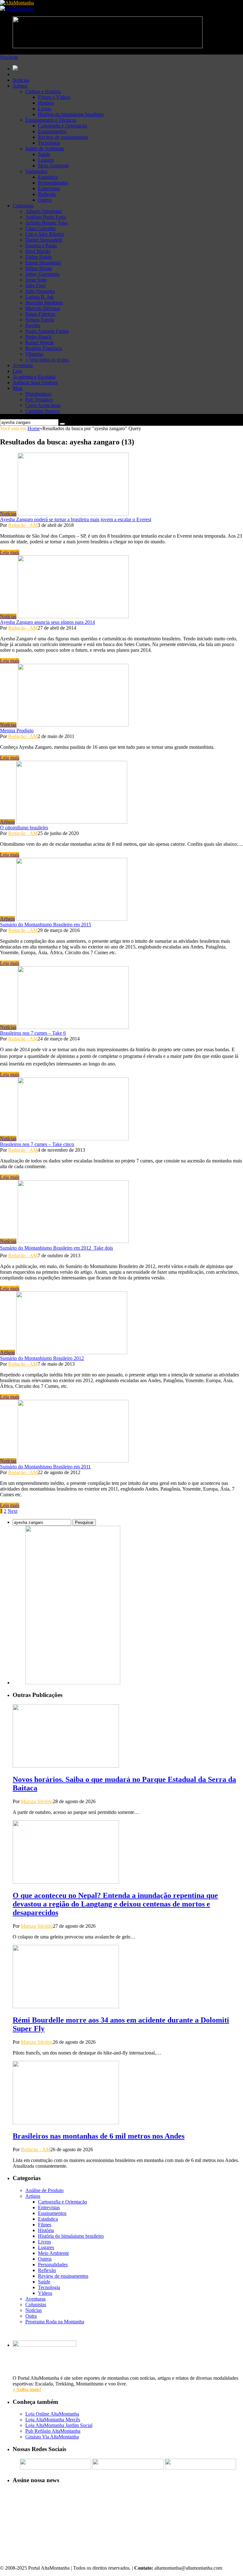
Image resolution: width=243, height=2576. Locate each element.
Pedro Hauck (38, 337)
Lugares (46, 160)
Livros (44, 109)
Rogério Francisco (44, 348)
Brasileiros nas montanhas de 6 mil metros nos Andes (99, 2136)
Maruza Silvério (37, 1801)
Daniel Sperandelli (44, 240)
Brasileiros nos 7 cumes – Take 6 (33, 1033)
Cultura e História (43, 91)
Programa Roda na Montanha (55, 2322)
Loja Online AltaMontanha (52, 2414)
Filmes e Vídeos (54, 97)
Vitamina (34, 354)
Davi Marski (38, 251)
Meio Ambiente (53, 166)
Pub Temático (39, 400)
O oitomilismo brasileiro (24, 828)
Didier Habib (38, 257)
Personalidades (53, 183)
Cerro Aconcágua (43, 405)
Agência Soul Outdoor (35, 382)
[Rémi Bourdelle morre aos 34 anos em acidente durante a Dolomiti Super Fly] (66, 2006)
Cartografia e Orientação (62, 126)
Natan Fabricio (40, 314)
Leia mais (10, 552)
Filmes (45, 2225)
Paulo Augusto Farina (47, 331)
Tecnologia (49, 143)
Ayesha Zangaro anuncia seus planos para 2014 (47, 622)
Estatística (48, 177)
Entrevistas (49, 188)
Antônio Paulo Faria (46, 217)
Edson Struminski (43, 263)
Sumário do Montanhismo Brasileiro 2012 (42, 1358)
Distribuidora (38, 394)
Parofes (33, 325)
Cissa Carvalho (40, 228)
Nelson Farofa (40, 320)
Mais (18, 388)
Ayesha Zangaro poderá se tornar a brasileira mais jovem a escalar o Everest (76, 519)
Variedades (36, 171)
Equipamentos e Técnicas (51, 120)
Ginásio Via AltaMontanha (52, 2437)
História (46, 103)
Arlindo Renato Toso (46, 223)
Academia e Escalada (34, 377)
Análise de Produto (44, 2190)
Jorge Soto (36, 280)
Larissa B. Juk (40, 297)
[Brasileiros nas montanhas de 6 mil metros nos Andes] (66, 2123)
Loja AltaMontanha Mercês (53, 2420)
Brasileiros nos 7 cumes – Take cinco (37, 1144)
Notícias (21, 80)
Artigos (20, 86)
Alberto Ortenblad (44, 211)
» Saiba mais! (27, 2389)
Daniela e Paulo (41, 246)
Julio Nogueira (40, 291)
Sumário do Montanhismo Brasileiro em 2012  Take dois (56, 1248)
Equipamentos (52, 131)
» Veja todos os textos (47, 360)
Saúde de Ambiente (45, 149)
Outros (45, 200)
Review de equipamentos (63, 137)
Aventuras (23, 365)
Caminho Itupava (43, 411)
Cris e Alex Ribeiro (45, 234)
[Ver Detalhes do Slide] (73, 1683)
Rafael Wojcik (40, 343)
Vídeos (45, 2293)
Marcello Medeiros (44, 303)
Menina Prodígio (17, 731)
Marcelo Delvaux (43, 308)
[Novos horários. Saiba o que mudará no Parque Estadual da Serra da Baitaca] (66, 1766)
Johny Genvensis (42, 274)
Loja (17, 371)
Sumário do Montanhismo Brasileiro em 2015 (46, 925)
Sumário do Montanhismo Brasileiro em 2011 (45, 1467)
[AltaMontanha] (17, 3)
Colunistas (23, 206)
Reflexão (47, 194)
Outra (31, 2316)
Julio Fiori (35, 285)
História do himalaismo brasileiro (71, 114)
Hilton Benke (39, 268)
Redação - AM (23, 525)
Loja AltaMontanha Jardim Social (59, 2425)
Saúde (44, 154)
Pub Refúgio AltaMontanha (53, 2431)
